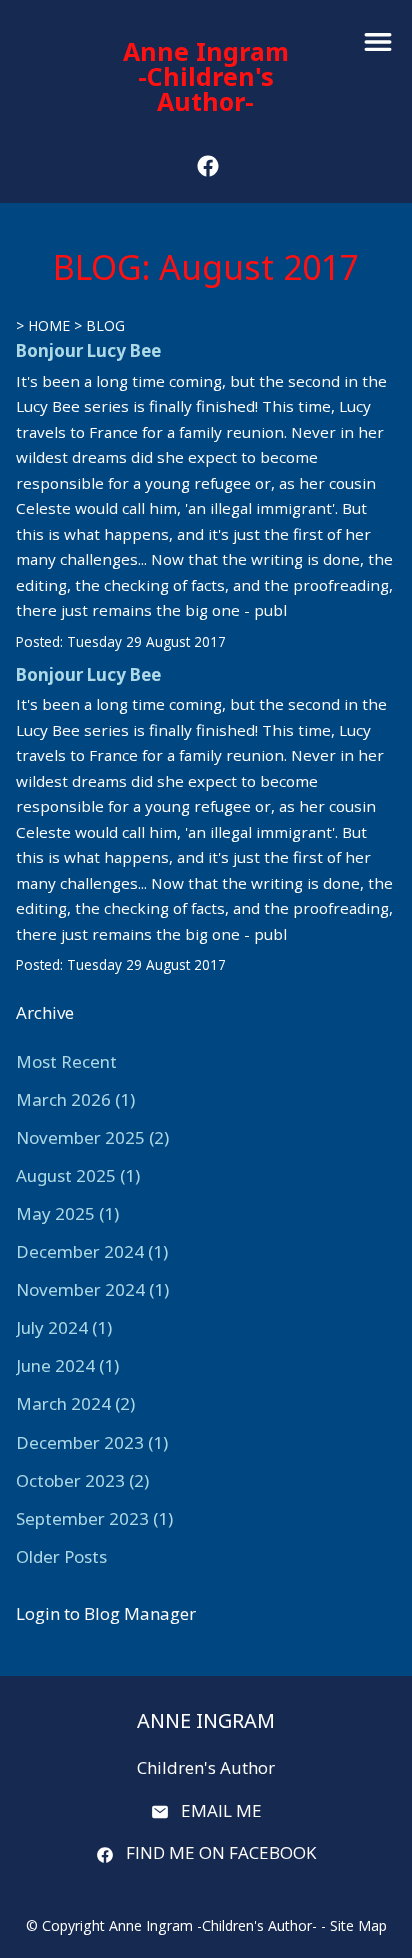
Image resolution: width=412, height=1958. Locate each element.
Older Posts (61, 1556)
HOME (49, 325)
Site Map (358, 1925)
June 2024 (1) (67, 1365)
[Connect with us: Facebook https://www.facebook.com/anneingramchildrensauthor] (208, 166)
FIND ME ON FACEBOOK (221, 1852)
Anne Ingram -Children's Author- (206, 76)
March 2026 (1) (75, 1099)
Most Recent (66, 1061)
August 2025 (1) (78, 1175)
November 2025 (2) (92, 1137)
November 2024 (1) (92, 1289)
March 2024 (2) (75, 1403)
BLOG (105, 325)
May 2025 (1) (67, 1213)
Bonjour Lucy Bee (88, 350)
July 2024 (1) (64, 1327)
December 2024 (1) (92, 1251)
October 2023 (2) (82, 1480)
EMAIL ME (221, 1810)
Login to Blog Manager (106, 1613)
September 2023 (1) (94, 1518)
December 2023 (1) (92, 1442)
